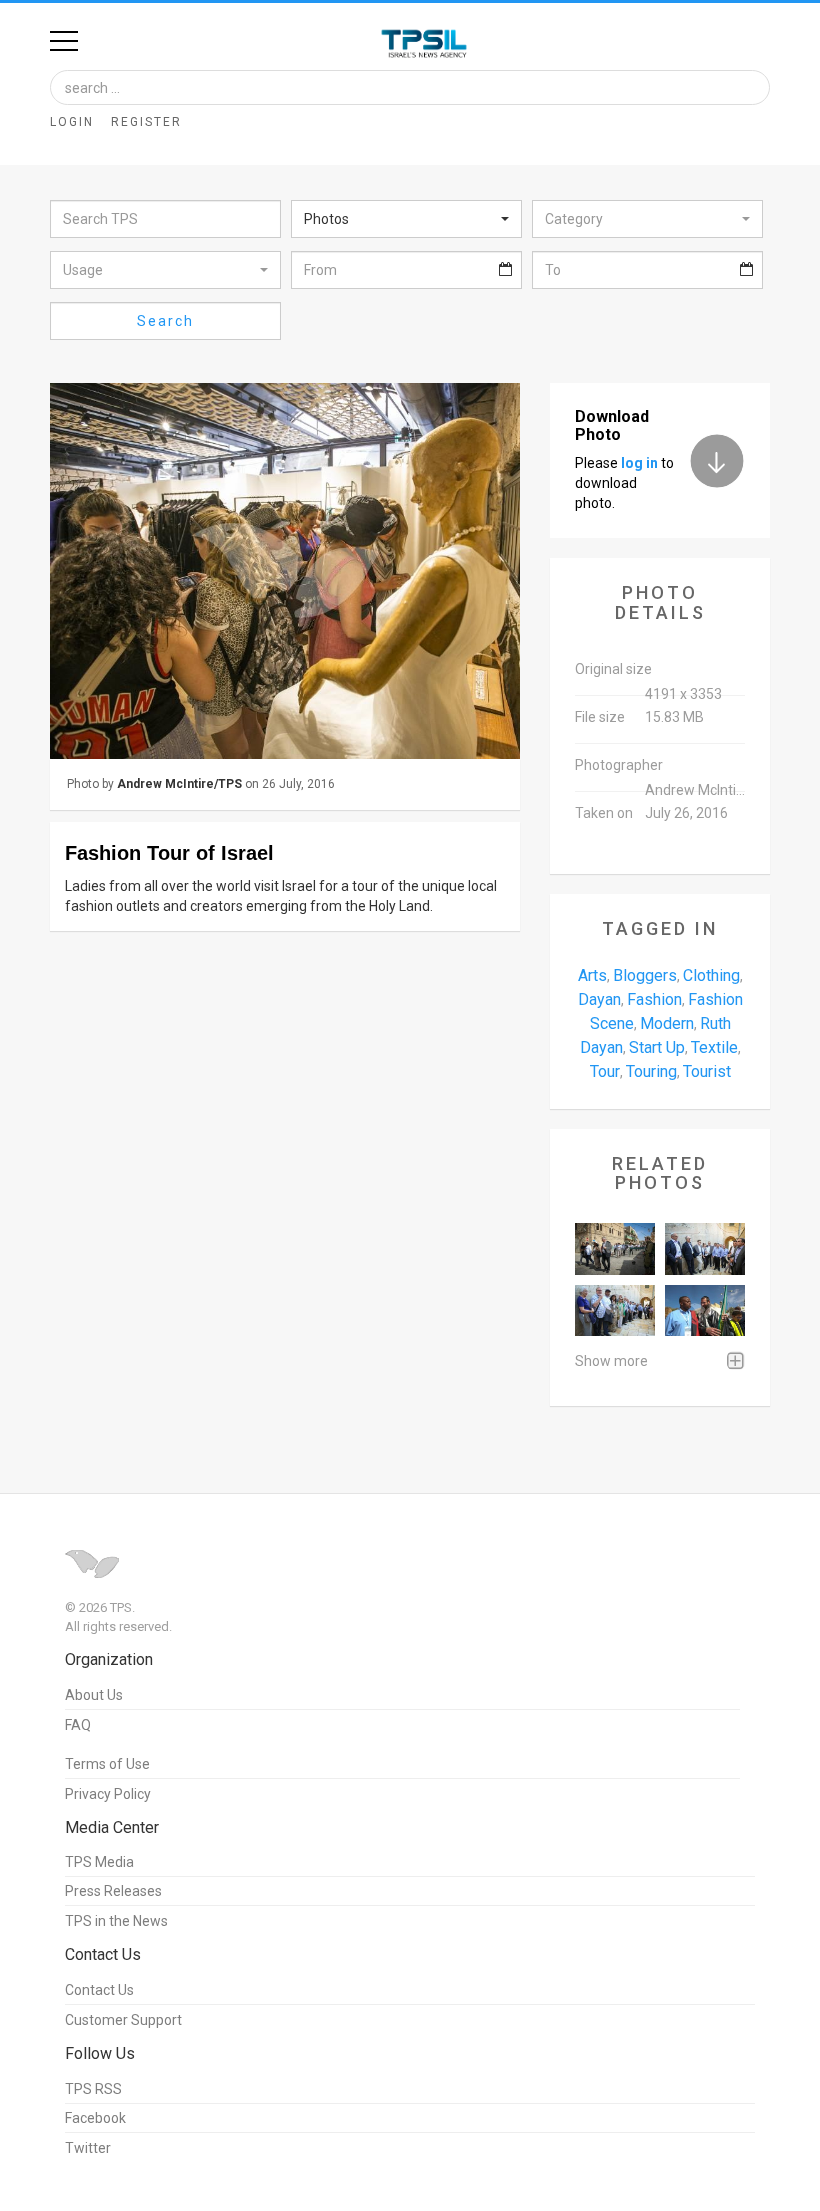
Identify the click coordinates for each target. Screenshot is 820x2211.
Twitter (88, 2148)
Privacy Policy (108, 1794)
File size (600, 717)
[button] (406, 219)
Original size (613, 669)
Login (72, 122)
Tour (605, 1071)
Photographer (619, 765)
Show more (611, 1361)
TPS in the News (116, 1921)
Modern (667, 1023)
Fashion (654, 999)
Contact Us (99, 1990)
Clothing (711, 975)
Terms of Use (107, 1764)
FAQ (78, 1725)
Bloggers (645, 975)
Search (165, 321)
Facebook (95, 2118)
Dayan (599, 999)
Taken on (604, 813)
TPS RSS (93, 2089)
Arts (592, 975)
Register (146, 122)
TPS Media (99, 1862)
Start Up (657, 1047)
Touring (651, 1071)
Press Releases (113, 1891)
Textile (714, 1047)
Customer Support (123, 2020)
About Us (94, 1695)
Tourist (707, 1071)
